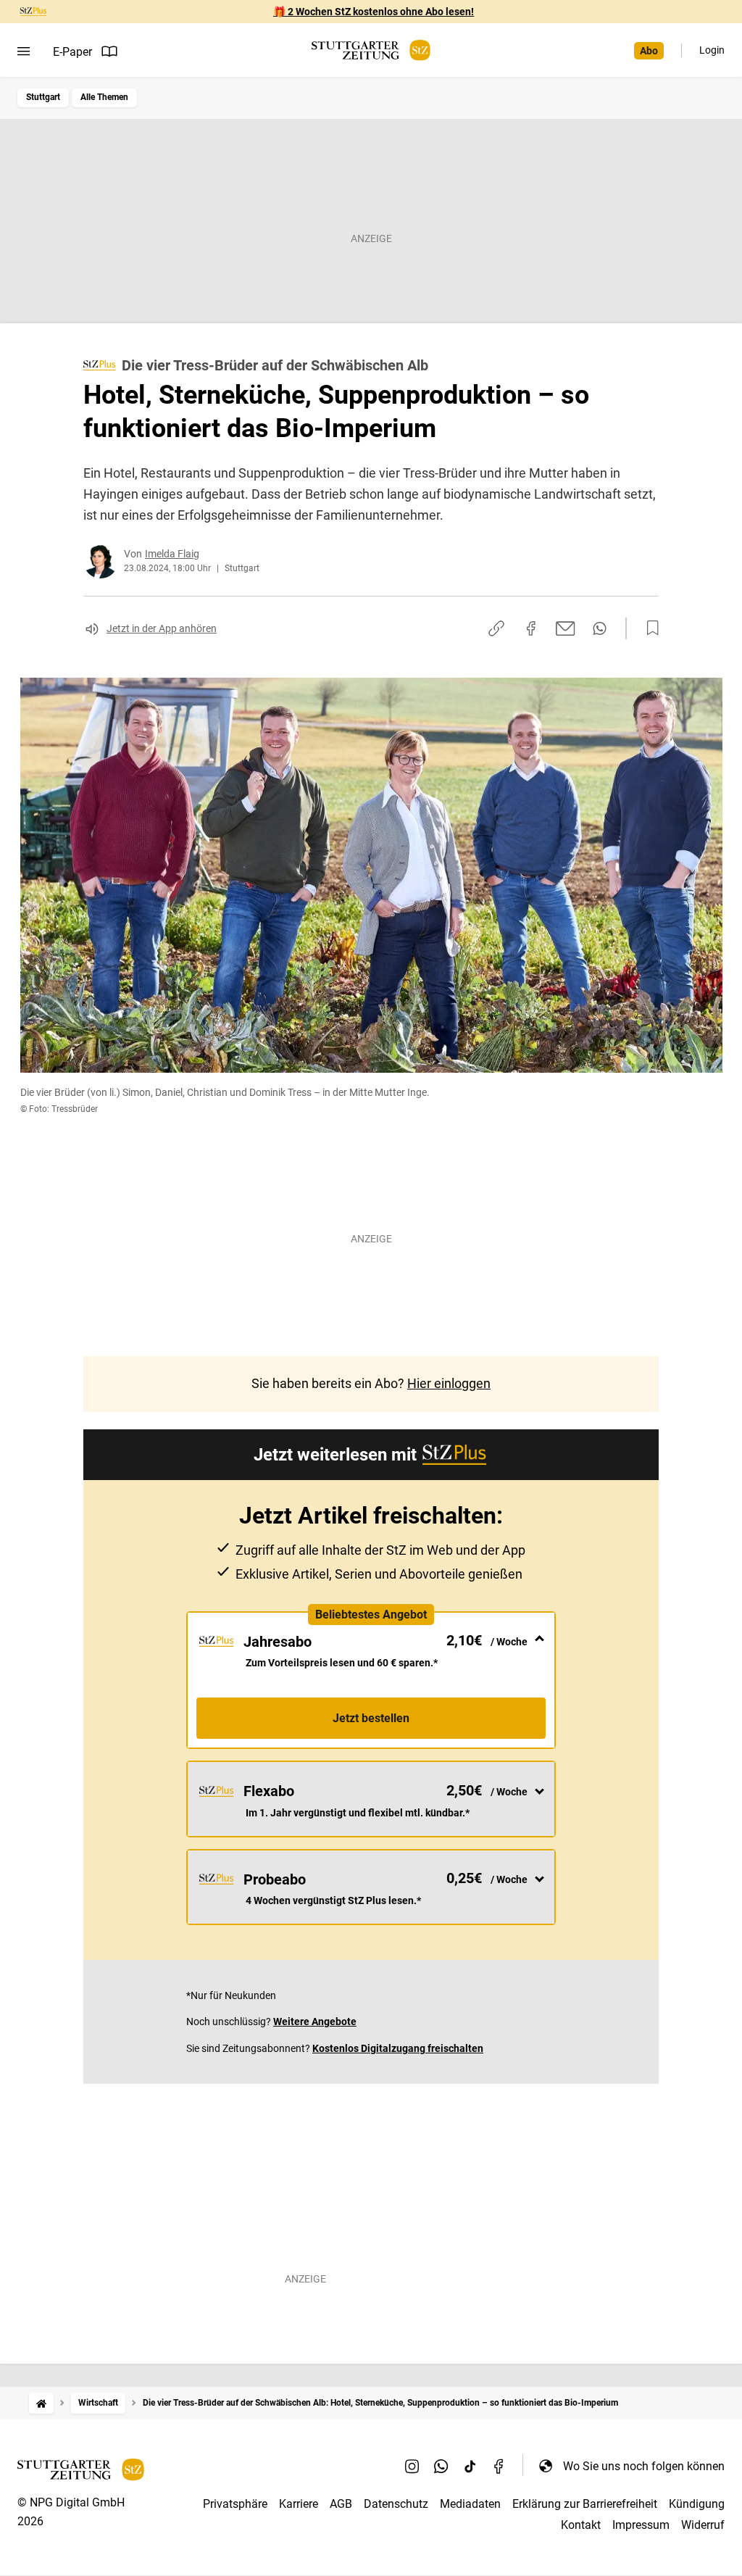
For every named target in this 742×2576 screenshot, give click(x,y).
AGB (341, 2504)
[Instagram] (412, 2466)
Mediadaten (470, 2504)
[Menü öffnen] (24, 51)
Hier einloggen (449, 1383)
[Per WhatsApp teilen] (600, 628)
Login (712, 50)
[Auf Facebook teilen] (531, 628)
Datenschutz (396, 2504)
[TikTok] (470, 2466)
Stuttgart (43, 97)
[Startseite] (41, 2403)
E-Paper (72, 52)
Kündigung (697, 2504)
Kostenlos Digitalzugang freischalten (398, 2048)
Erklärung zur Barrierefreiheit (585, 2504)
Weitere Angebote (315, 2022)
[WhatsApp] (441, 2466)
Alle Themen (104, 97)
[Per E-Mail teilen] (566, 628)
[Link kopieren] (496, 628)
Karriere (299, 2504)
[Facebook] (499, 2466)
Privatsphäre (235, 2504)
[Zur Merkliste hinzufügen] (649, 628)
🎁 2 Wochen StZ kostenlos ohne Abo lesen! (374, 12)
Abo (649, 51)
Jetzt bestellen (371, 1718)
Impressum (641, 2525)
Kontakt (581, 2525)
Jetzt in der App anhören (162, 628)
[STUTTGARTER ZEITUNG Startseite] (371, 50)
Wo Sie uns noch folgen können (644, 2466)
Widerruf (703, 2525)
